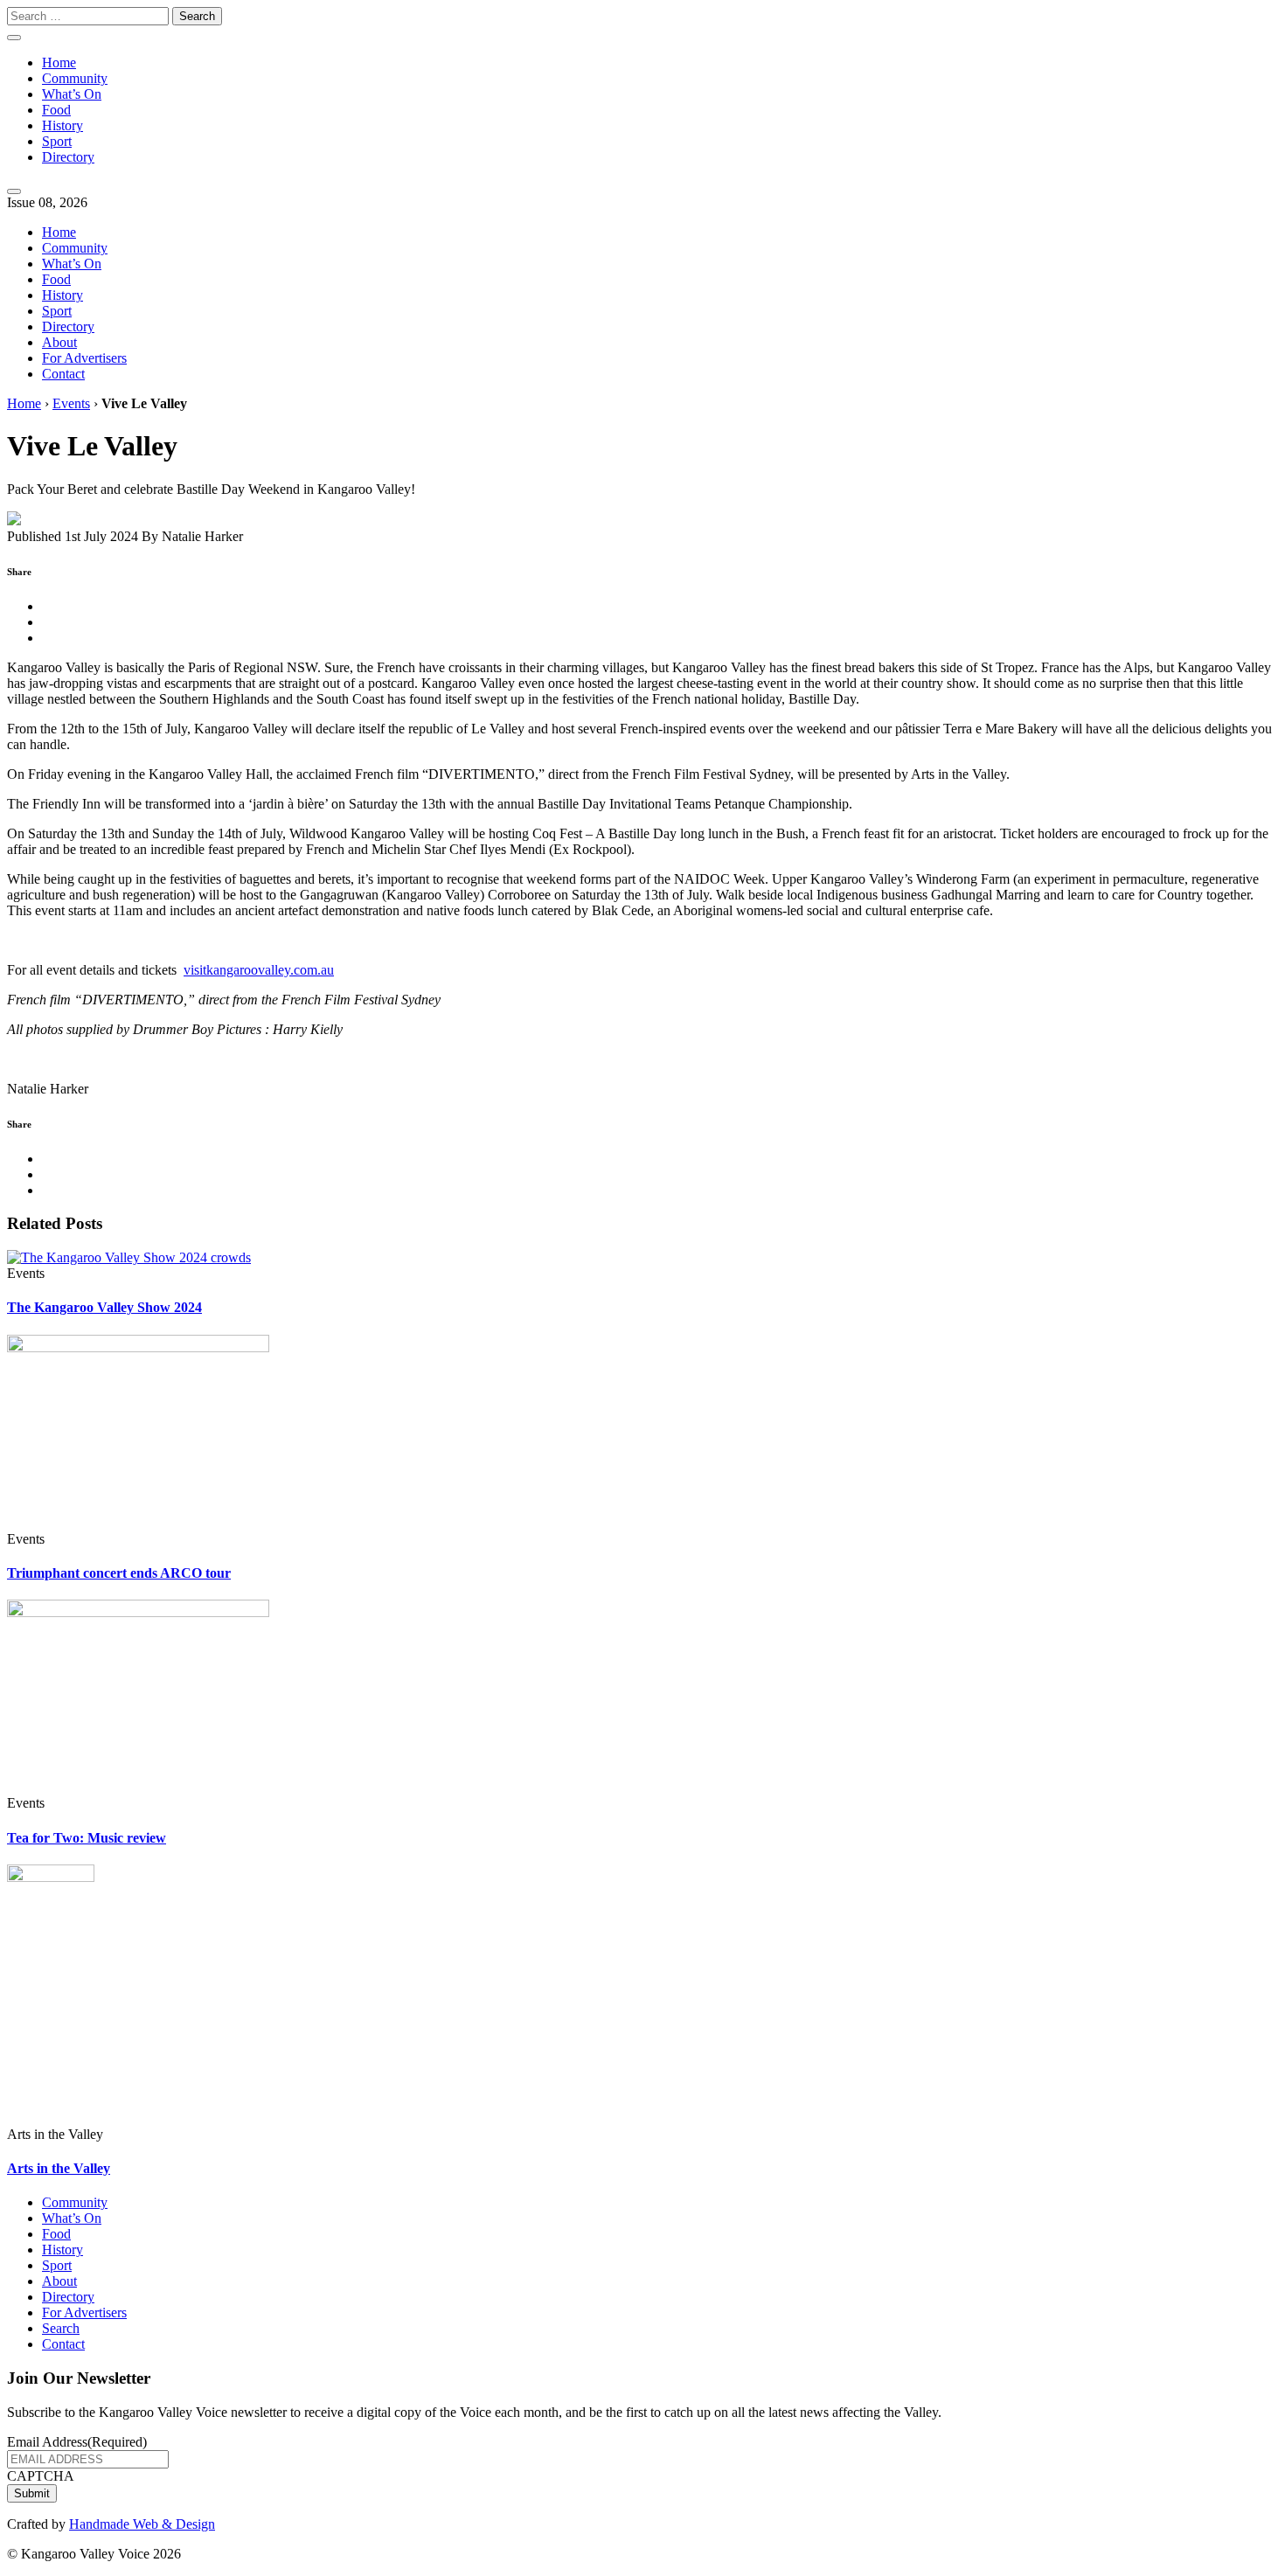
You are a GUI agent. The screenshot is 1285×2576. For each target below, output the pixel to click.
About (59, 342)
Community (75, 78)
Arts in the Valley (59, 2168)
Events (71, 403)
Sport (57, 141)
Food (56, 110)
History (63, 125)
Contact (63, 374)
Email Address (77, 2442)
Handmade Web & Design (142, 2524)
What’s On (72, 94)
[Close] (14, 191)
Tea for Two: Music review (87, 1838)
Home (59, 62)
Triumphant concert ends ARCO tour (119, 1573)
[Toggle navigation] (14, 38)
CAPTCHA (41, 2476)
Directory (68, 157)
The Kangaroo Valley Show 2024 (104, 1307)
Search (61, 2328)
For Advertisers (84, 358)
